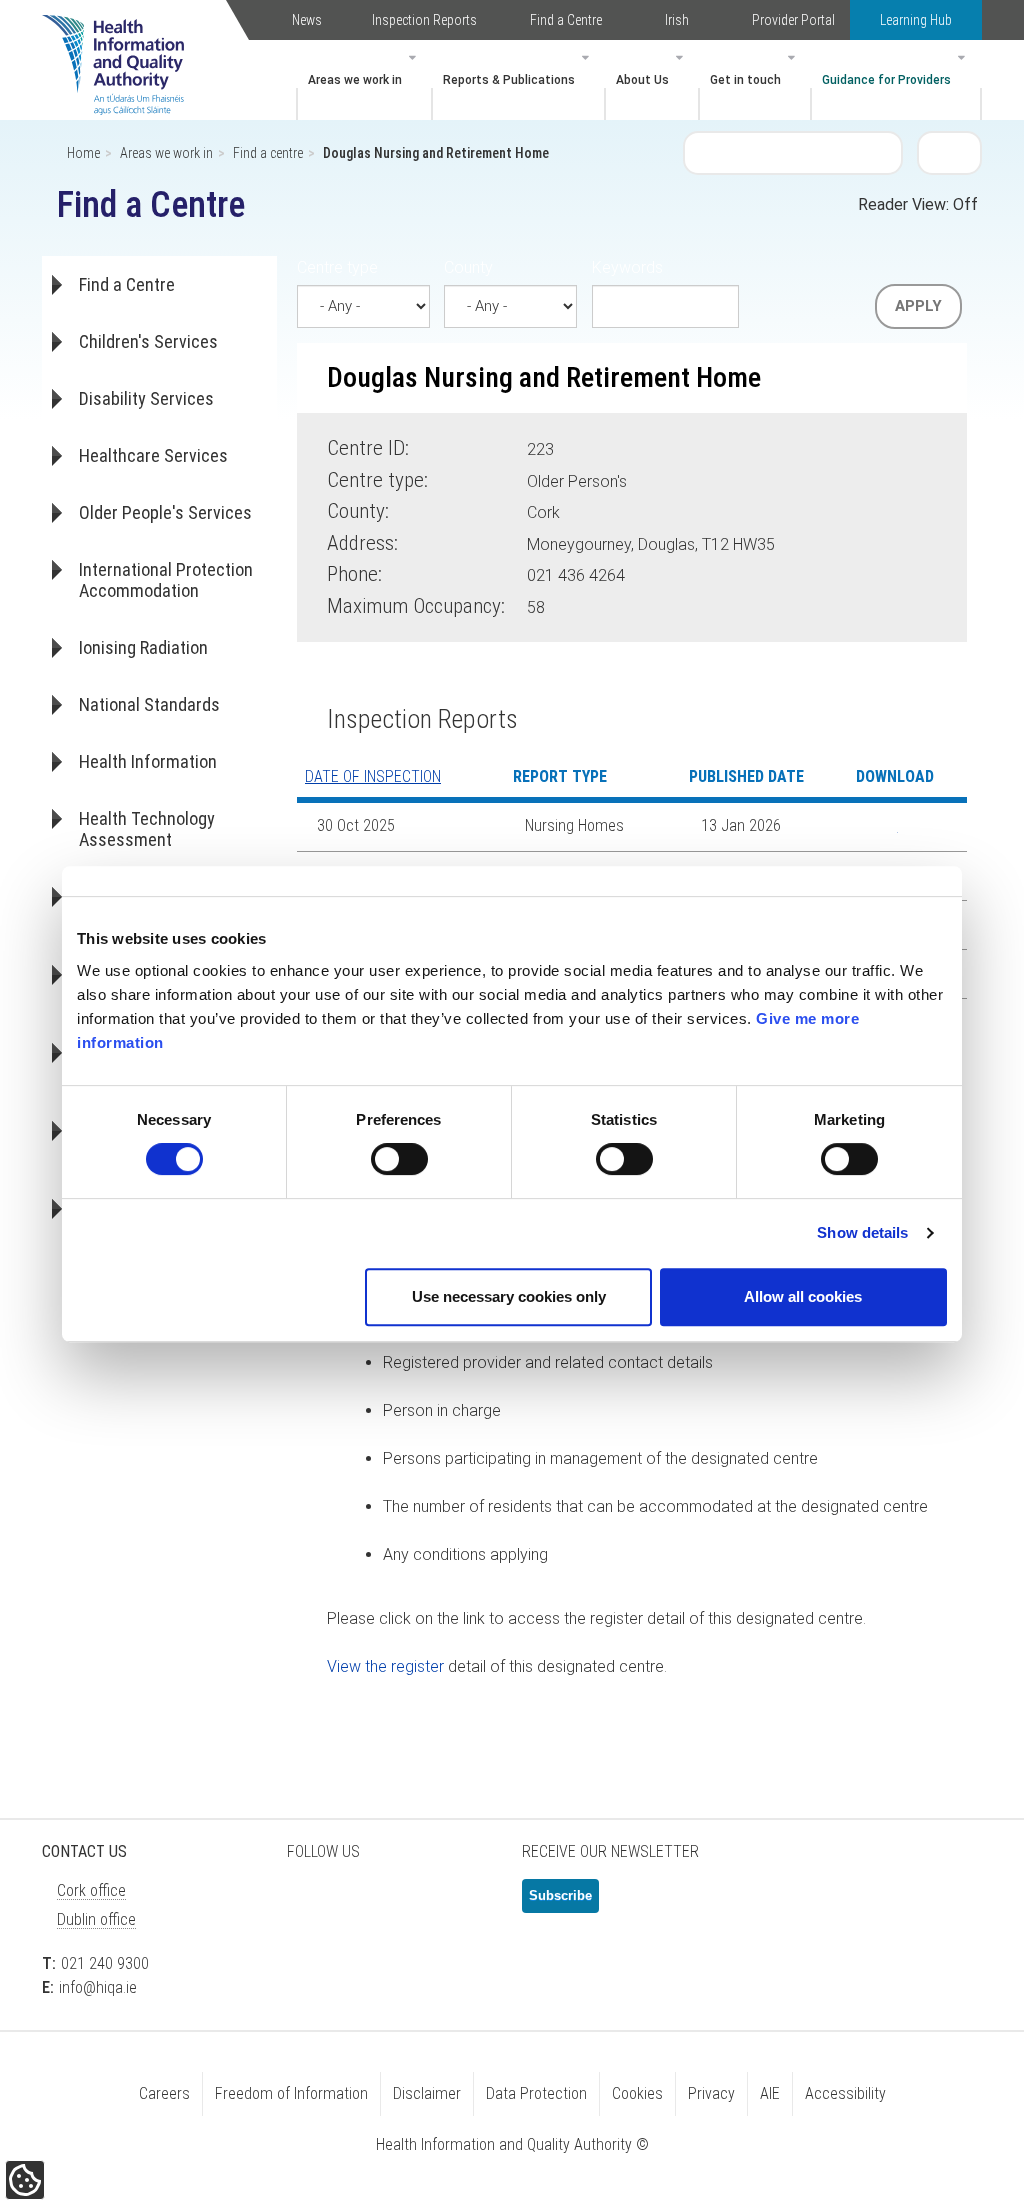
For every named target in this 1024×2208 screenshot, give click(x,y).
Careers (164, 2093)
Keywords (627, 267)
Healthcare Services (153, 455)
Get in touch (745, 80)
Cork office (91, 1890)
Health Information (148, 761)
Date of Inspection (373, 776)
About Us (642, 80)
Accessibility (845, 2093)
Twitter (312, 1904)
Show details (862, 1232)
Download (883, 827)
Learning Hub (916, 20)
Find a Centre (566, 20)
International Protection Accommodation (166, 580)
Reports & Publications (509, 80)
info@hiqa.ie (98, 1987)
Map (808, 541)
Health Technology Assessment (147, 829)
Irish (677, 20)
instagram (312, 1961)
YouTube (462, 1904)
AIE (770, 2093)
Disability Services (146, 398)
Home (83, 153)
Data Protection (536, 2093)
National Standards (149, 704)
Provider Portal (793, 20)
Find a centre (268, 153)
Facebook (362, 1904)
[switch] (399, 1159)
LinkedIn (412, 1904)
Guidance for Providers (886, 80)
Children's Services (148, 341)
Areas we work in (355, 80)
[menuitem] (364, 80)
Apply (918, 306)
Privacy (711, 2093)
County (468, 267)
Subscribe (560, 1895)
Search (950, 152)
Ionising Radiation (143, 647)
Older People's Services (165, 512)
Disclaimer (427, 2093)
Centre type (337, 267)
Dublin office (96, 1919)
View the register (385, 1666)
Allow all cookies (803, 1296)
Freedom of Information (291, 2093)
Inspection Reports (424, 20)
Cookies (637, 2093)
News (307, 20)
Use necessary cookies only (509, 1296)
